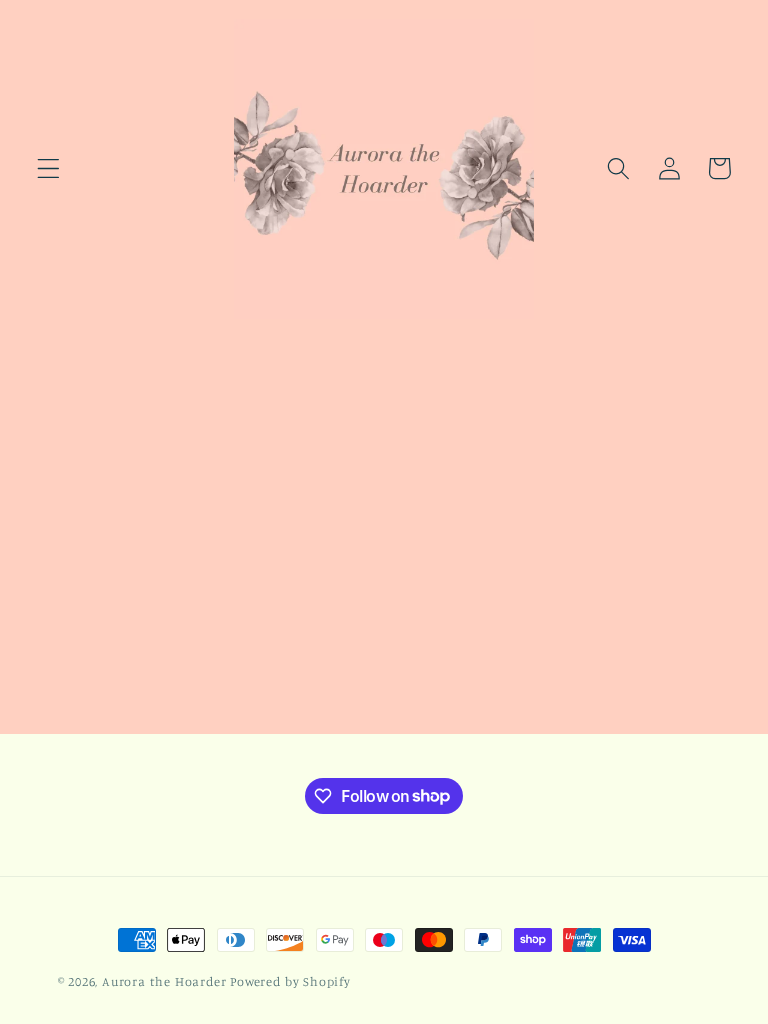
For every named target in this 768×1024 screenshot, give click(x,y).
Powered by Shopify (290, 981)
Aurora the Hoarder (164, 981)
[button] (48, 168)
